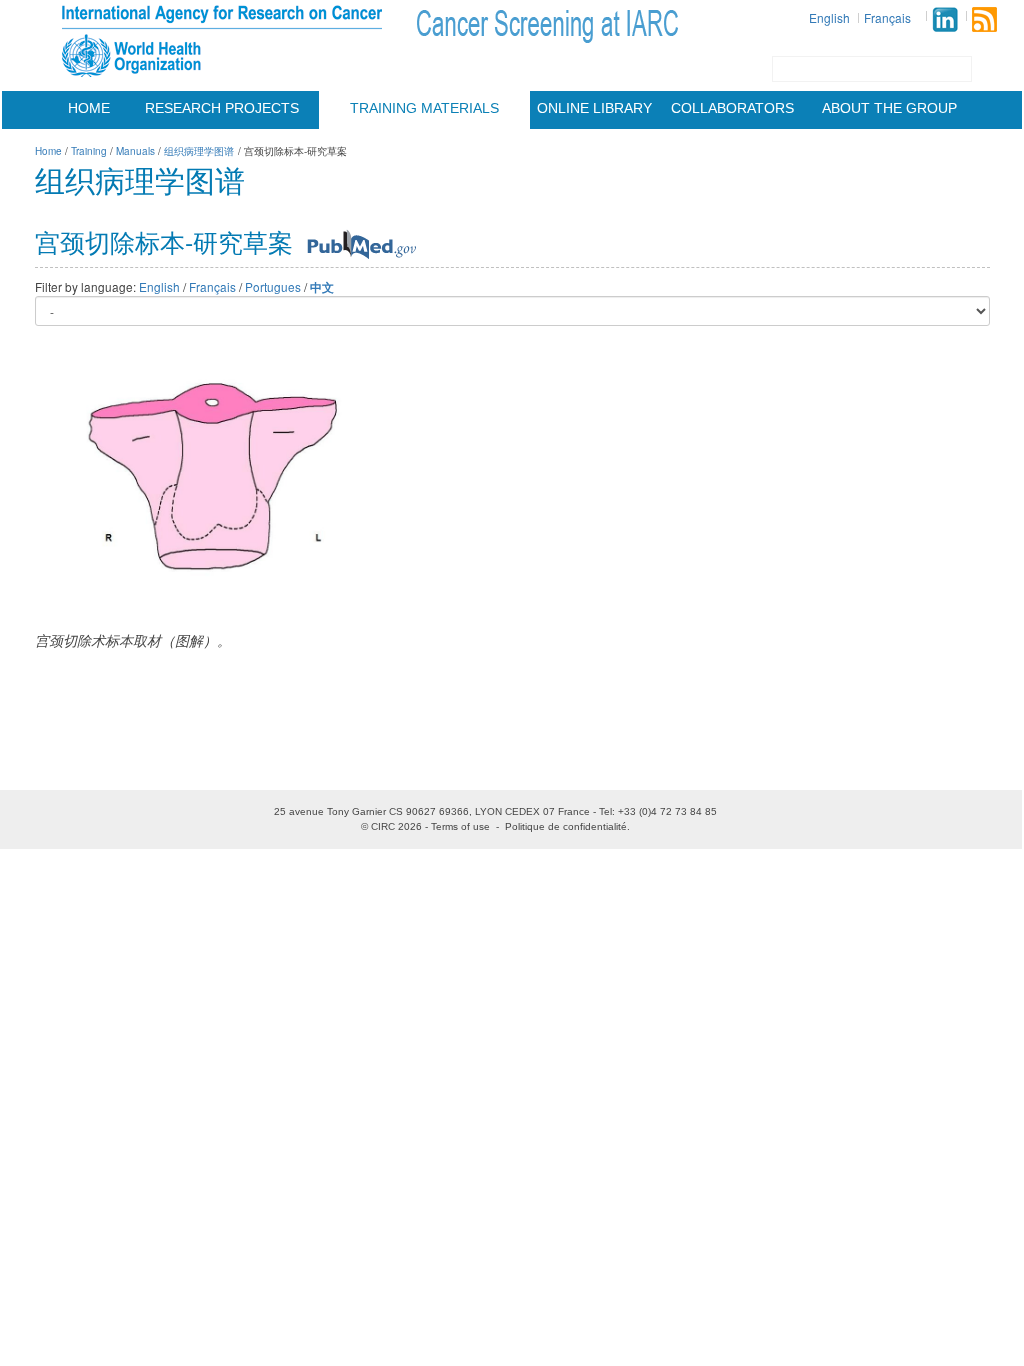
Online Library (594, 108)
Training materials (424, 108)
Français (887, 17)
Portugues (273, 286)
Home (89, 108)
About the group (889, 108)
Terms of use (460, 826)
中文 (322, 287)
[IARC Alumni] (945, 19)
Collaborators (732, 108)
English (829, 17)
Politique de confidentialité (566, 826)
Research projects (222, 108)
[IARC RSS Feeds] (984, 19)
